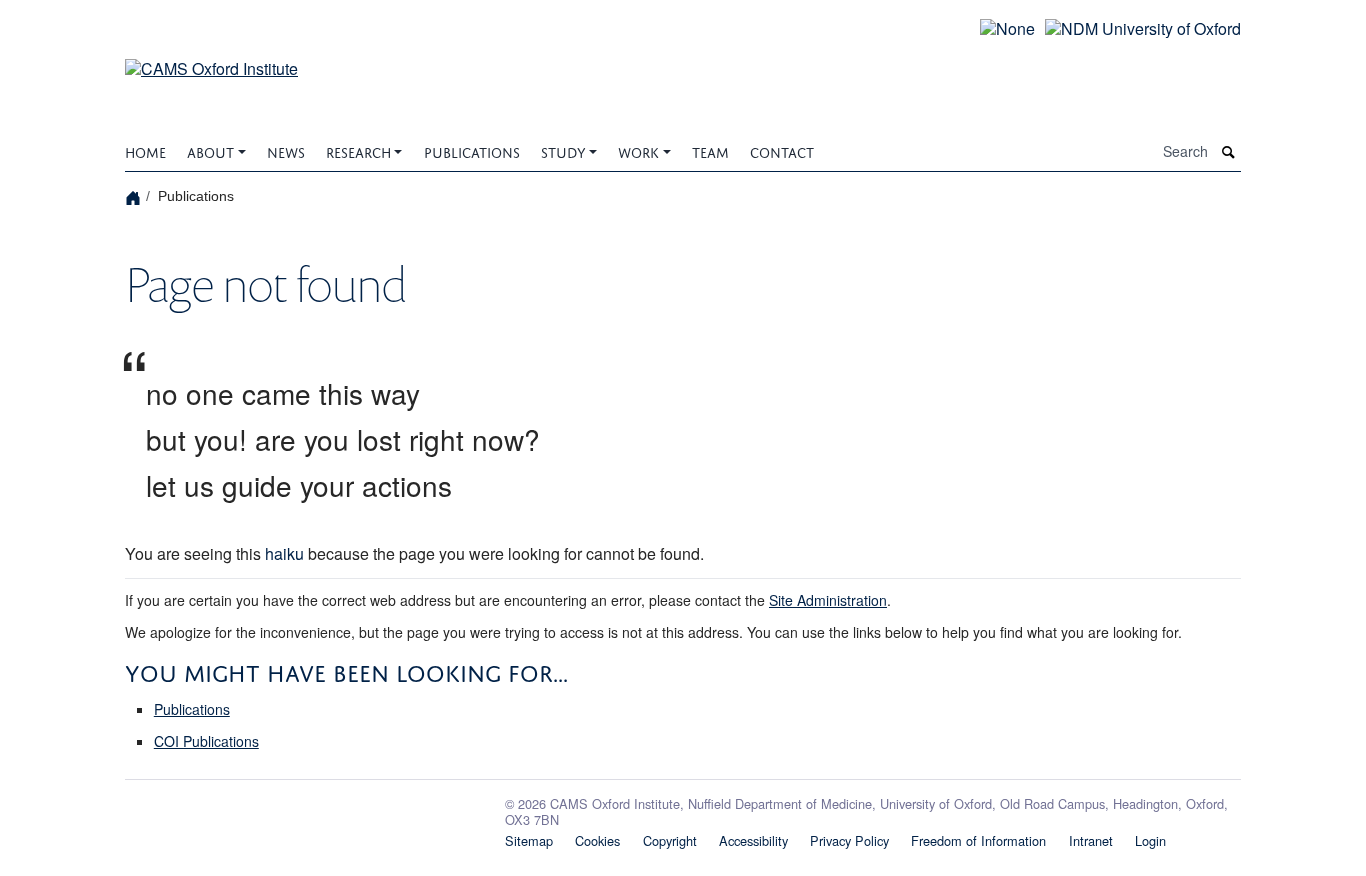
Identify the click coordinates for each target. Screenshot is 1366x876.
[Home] (135, 196)
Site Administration (828, 600)
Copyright (670, 840)
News (286, 150)
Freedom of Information (978, 840)
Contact (782, 150)
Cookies (597, 840)
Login (1150, 840)
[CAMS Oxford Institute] (211, 56)
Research (358, 150)
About (210, 150)
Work (638, 150)
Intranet (1091, 840)
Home (145, 150)
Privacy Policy (849, 840)
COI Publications (206, 741)
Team (710, 150)
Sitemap (529, 840)
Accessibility (753, 840)
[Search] (1229, 152)
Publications (472, 150)
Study (563, 150)
